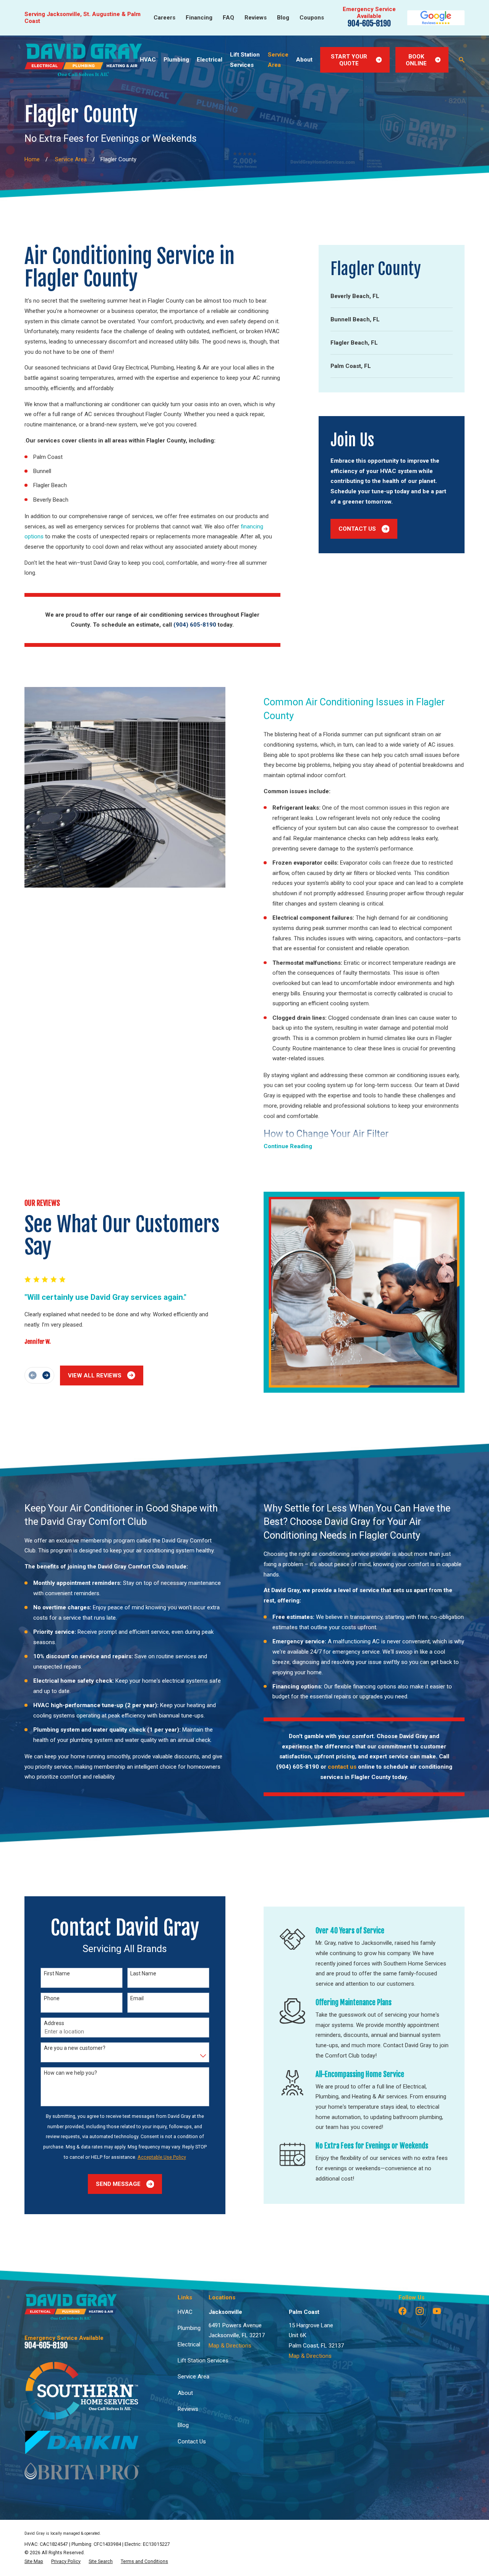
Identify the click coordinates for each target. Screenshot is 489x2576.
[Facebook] (402, 2311)
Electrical (189, 2344)
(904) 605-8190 (195, 625)
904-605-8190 (369, 23)
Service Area (193, 2377)
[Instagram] (420, 2311)
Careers (164, 18)
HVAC (185, 2312)
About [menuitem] (304, 60)
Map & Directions (230, 2346)
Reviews (256, 18)
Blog (283, 18)
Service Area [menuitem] (278, 60)
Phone (52, 1998)
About (185, 2393)
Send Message (118, 2184)
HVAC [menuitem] (148, 60)
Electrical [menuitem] (210, 60)
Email (137, 1998)
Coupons (312, 18)
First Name (57, 1973)
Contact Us (357, 529)
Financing (199, 18)
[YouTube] (437, 2311)
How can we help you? (70, 2073)
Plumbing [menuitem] (176, 60)
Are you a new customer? (75, 2048)
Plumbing (189, 2328)
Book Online (416, 60)
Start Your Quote (349, 60)
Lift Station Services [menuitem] (245, 60)
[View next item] (46, 1375)
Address (54, 2023)
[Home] (83, 60)
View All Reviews (95, 1375)
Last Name (143, 1973)
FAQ (228, 18)
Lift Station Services (203, 2361)
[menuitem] (392, 296)
